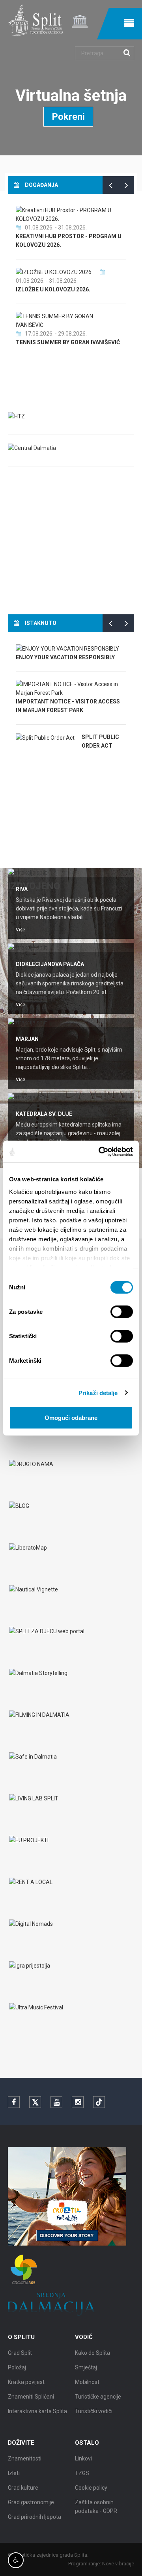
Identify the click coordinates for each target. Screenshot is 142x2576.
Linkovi (83, 2458)
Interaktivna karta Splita (37, 2411)
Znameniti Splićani (31, 2397)
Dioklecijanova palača (50, 964)
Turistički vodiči (94, 2411)
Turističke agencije (98, 2397)
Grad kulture (23, 2488)
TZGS (82, 2473)
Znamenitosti (25, 2458)
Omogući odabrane (71, 1418)
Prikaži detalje (98, 1392)
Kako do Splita (92, 2353)
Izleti (14, 2473)
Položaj (17, 2367)
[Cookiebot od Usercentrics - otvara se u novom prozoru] (100, 1151)
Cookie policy (91, 2488)
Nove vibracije (118, 2564)
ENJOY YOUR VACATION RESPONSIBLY (65, 657)
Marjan (27, 1039)
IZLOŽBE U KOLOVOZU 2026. (53, 289)
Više (21, 930)
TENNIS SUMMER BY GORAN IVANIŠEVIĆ (68, 342)
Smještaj (86, 2367)
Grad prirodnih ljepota (35, 2517)
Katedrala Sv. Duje (44, 1114)
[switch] (122, 1312)
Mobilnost (87, 2382)
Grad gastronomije (31, 2502)
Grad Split (20, 2353)
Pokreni (68, 117)
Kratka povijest (26, 2382)
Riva (22, 889)
